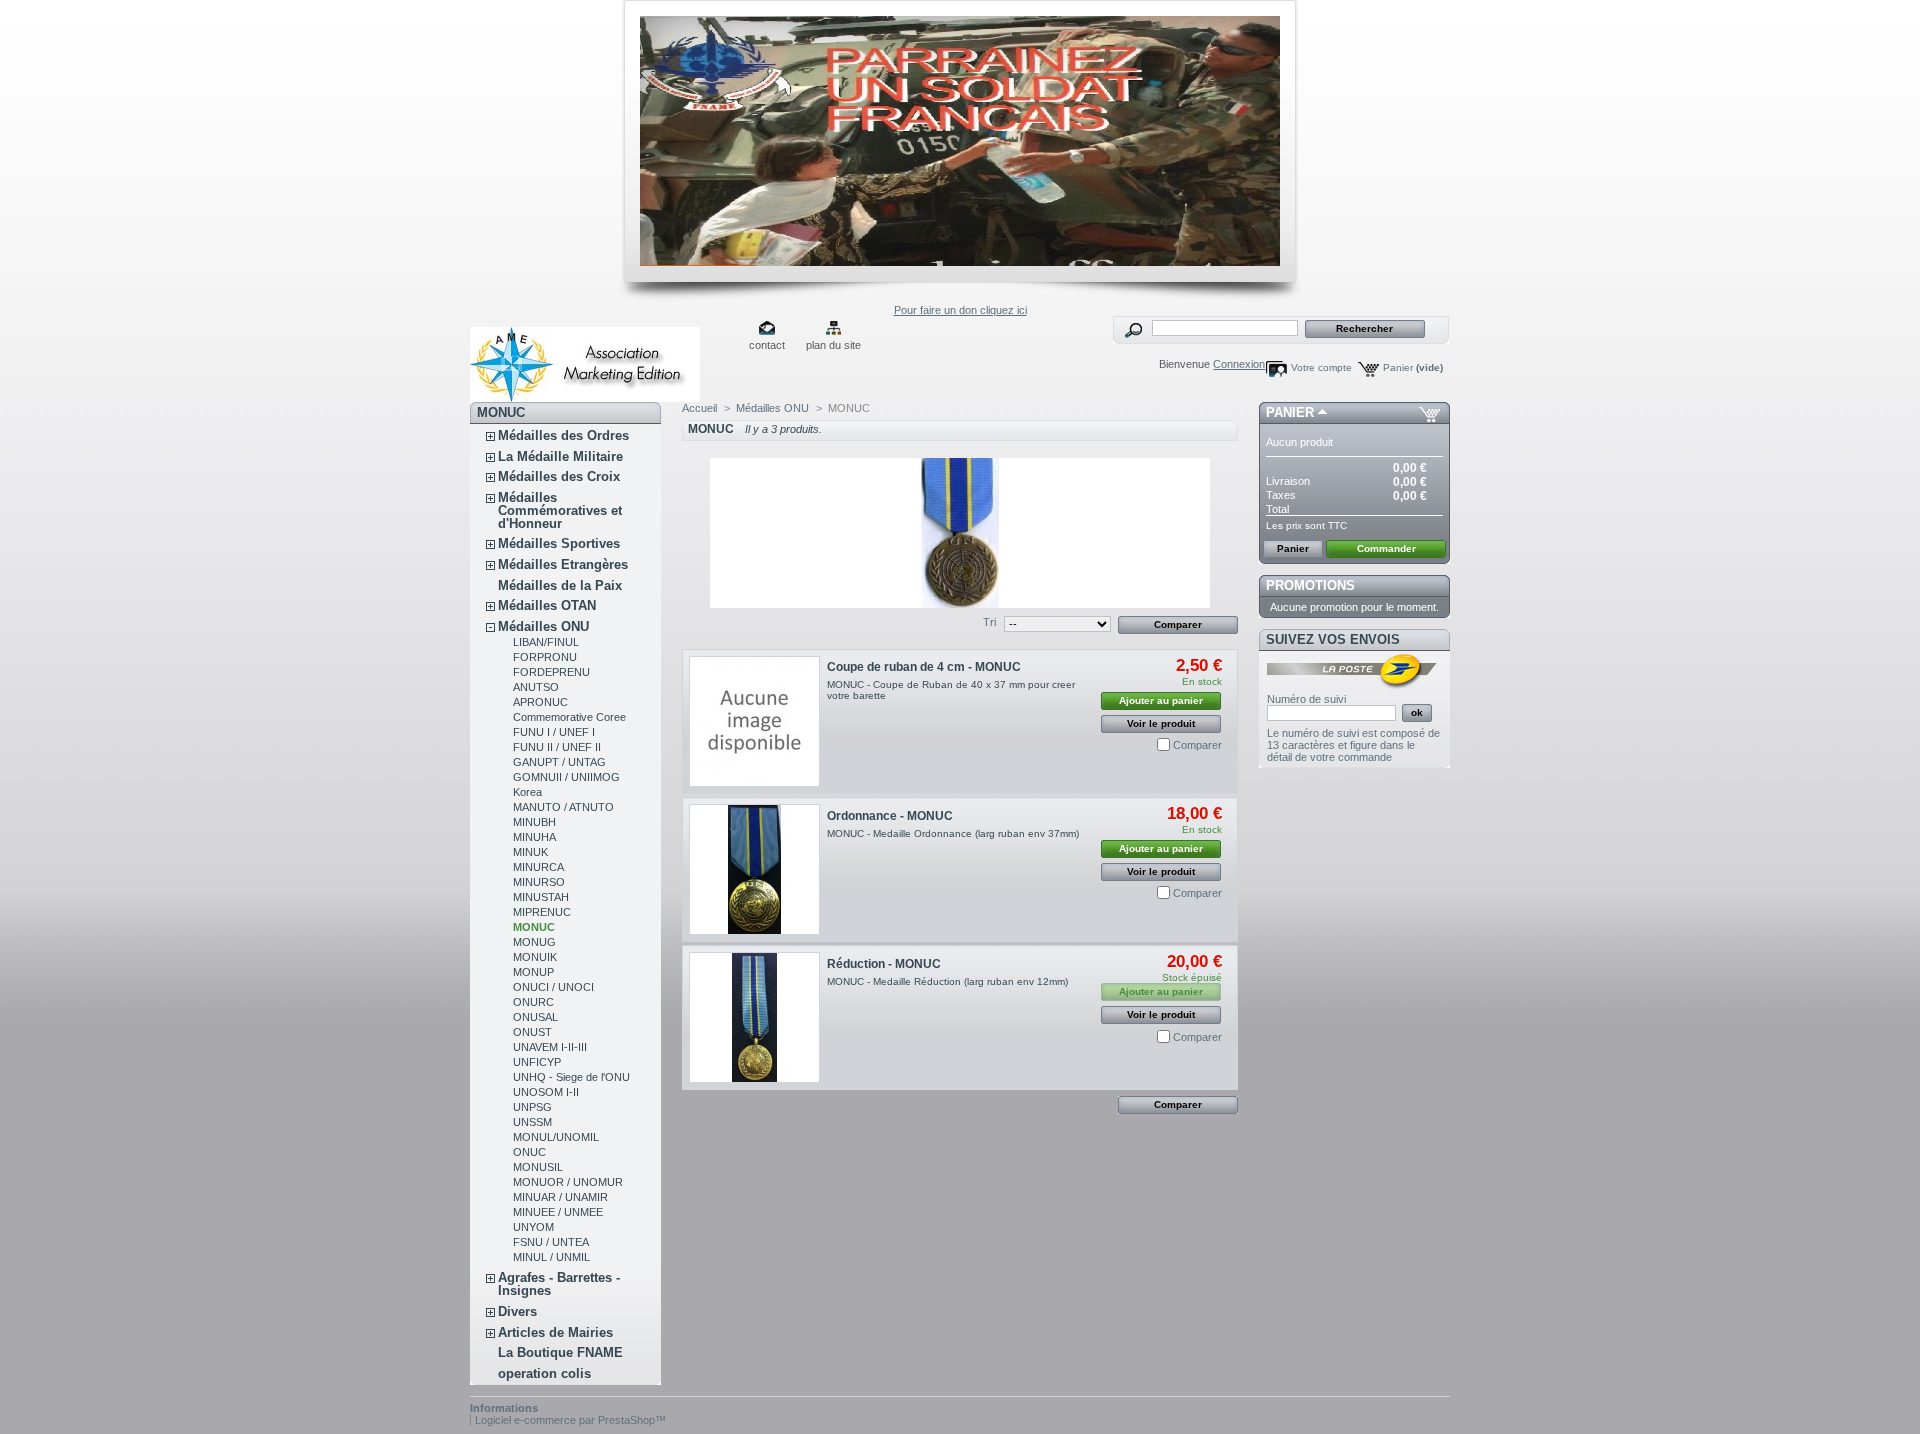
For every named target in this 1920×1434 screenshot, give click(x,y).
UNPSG (532, 1107)
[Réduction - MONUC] (754, 1017)
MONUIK (535, 957)
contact (767, 345)
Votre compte (1321, 367)
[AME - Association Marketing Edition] (602, 359)
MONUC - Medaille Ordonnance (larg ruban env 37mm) (953, 833)
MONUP (533, 972)
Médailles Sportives (559, 543)
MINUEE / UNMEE (558, 1212)
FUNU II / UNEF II (557, 747)
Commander (1386, 548)
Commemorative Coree (569, 717)
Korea (527, 792)
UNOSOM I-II (546, 1092)
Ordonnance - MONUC (890, 816)
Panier (1413, 367)
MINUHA (534, 837)
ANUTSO (536, 687)
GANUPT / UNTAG (559, 762)
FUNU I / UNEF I (554, 732)
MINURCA (538, 867)
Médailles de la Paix (560, 585)
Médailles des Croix (559, 476)
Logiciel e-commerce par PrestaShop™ (570, 1420)
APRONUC (540, 702)
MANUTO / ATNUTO (563, 807)
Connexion (1239, 364)
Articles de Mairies (555, 1332)
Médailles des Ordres (563, 435)
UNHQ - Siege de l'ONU (571, 1077)
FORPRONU (545, 657)
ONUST (532, 1032)
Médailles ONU (543, 626)
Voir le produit (1161, 723)
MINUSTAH (541, 897)
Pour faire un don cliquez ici (960, 310)
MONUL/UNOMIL (556, 1137)
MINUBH (534, 822)
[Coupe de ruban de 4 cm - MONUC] (754, 721)
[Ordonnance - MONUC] (754, 869)
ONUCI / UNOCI (553, 987)
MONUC (534, 927)
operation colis (544, 1373)
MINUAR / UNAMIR (560, 1197)
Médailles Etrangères (563, 564)
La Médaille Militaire (560, 456)
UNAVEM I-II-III (550, 1047)
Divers (517, 1311)
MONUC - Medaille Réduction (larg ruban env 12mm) (947, 981)
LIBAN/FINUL (546, 642)
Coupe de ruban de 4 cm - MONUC (924, 667)
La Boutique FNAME (560, 1352)
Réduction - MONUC (884, 964)
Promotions (1310, 585)
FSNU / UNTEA (551, 1242)
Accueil (699, 408)
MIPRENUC (542, 912)
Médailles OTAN (547, 605)
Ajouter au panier (1161, 700)
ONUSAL (535, 1017)
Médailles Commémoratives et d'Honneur (560, 510)
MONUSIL (538, 1167)
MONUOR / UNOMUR (568, 1182)
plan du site (833, 345)
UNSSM (532, 1122)
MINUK (530, 852)
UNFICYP (537, 1062)
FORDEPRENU (551, 672)
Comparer (1197, 745)
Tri (989, 622)
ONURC (533, 1002)
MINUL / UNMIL (551, 1257)
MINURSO (539, 882)
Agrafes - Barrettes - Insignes (559, 1284)
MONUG (534, 942)
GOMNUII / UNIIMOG (566, 777)
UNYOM (533, 1227)
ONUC (529, 1152)
